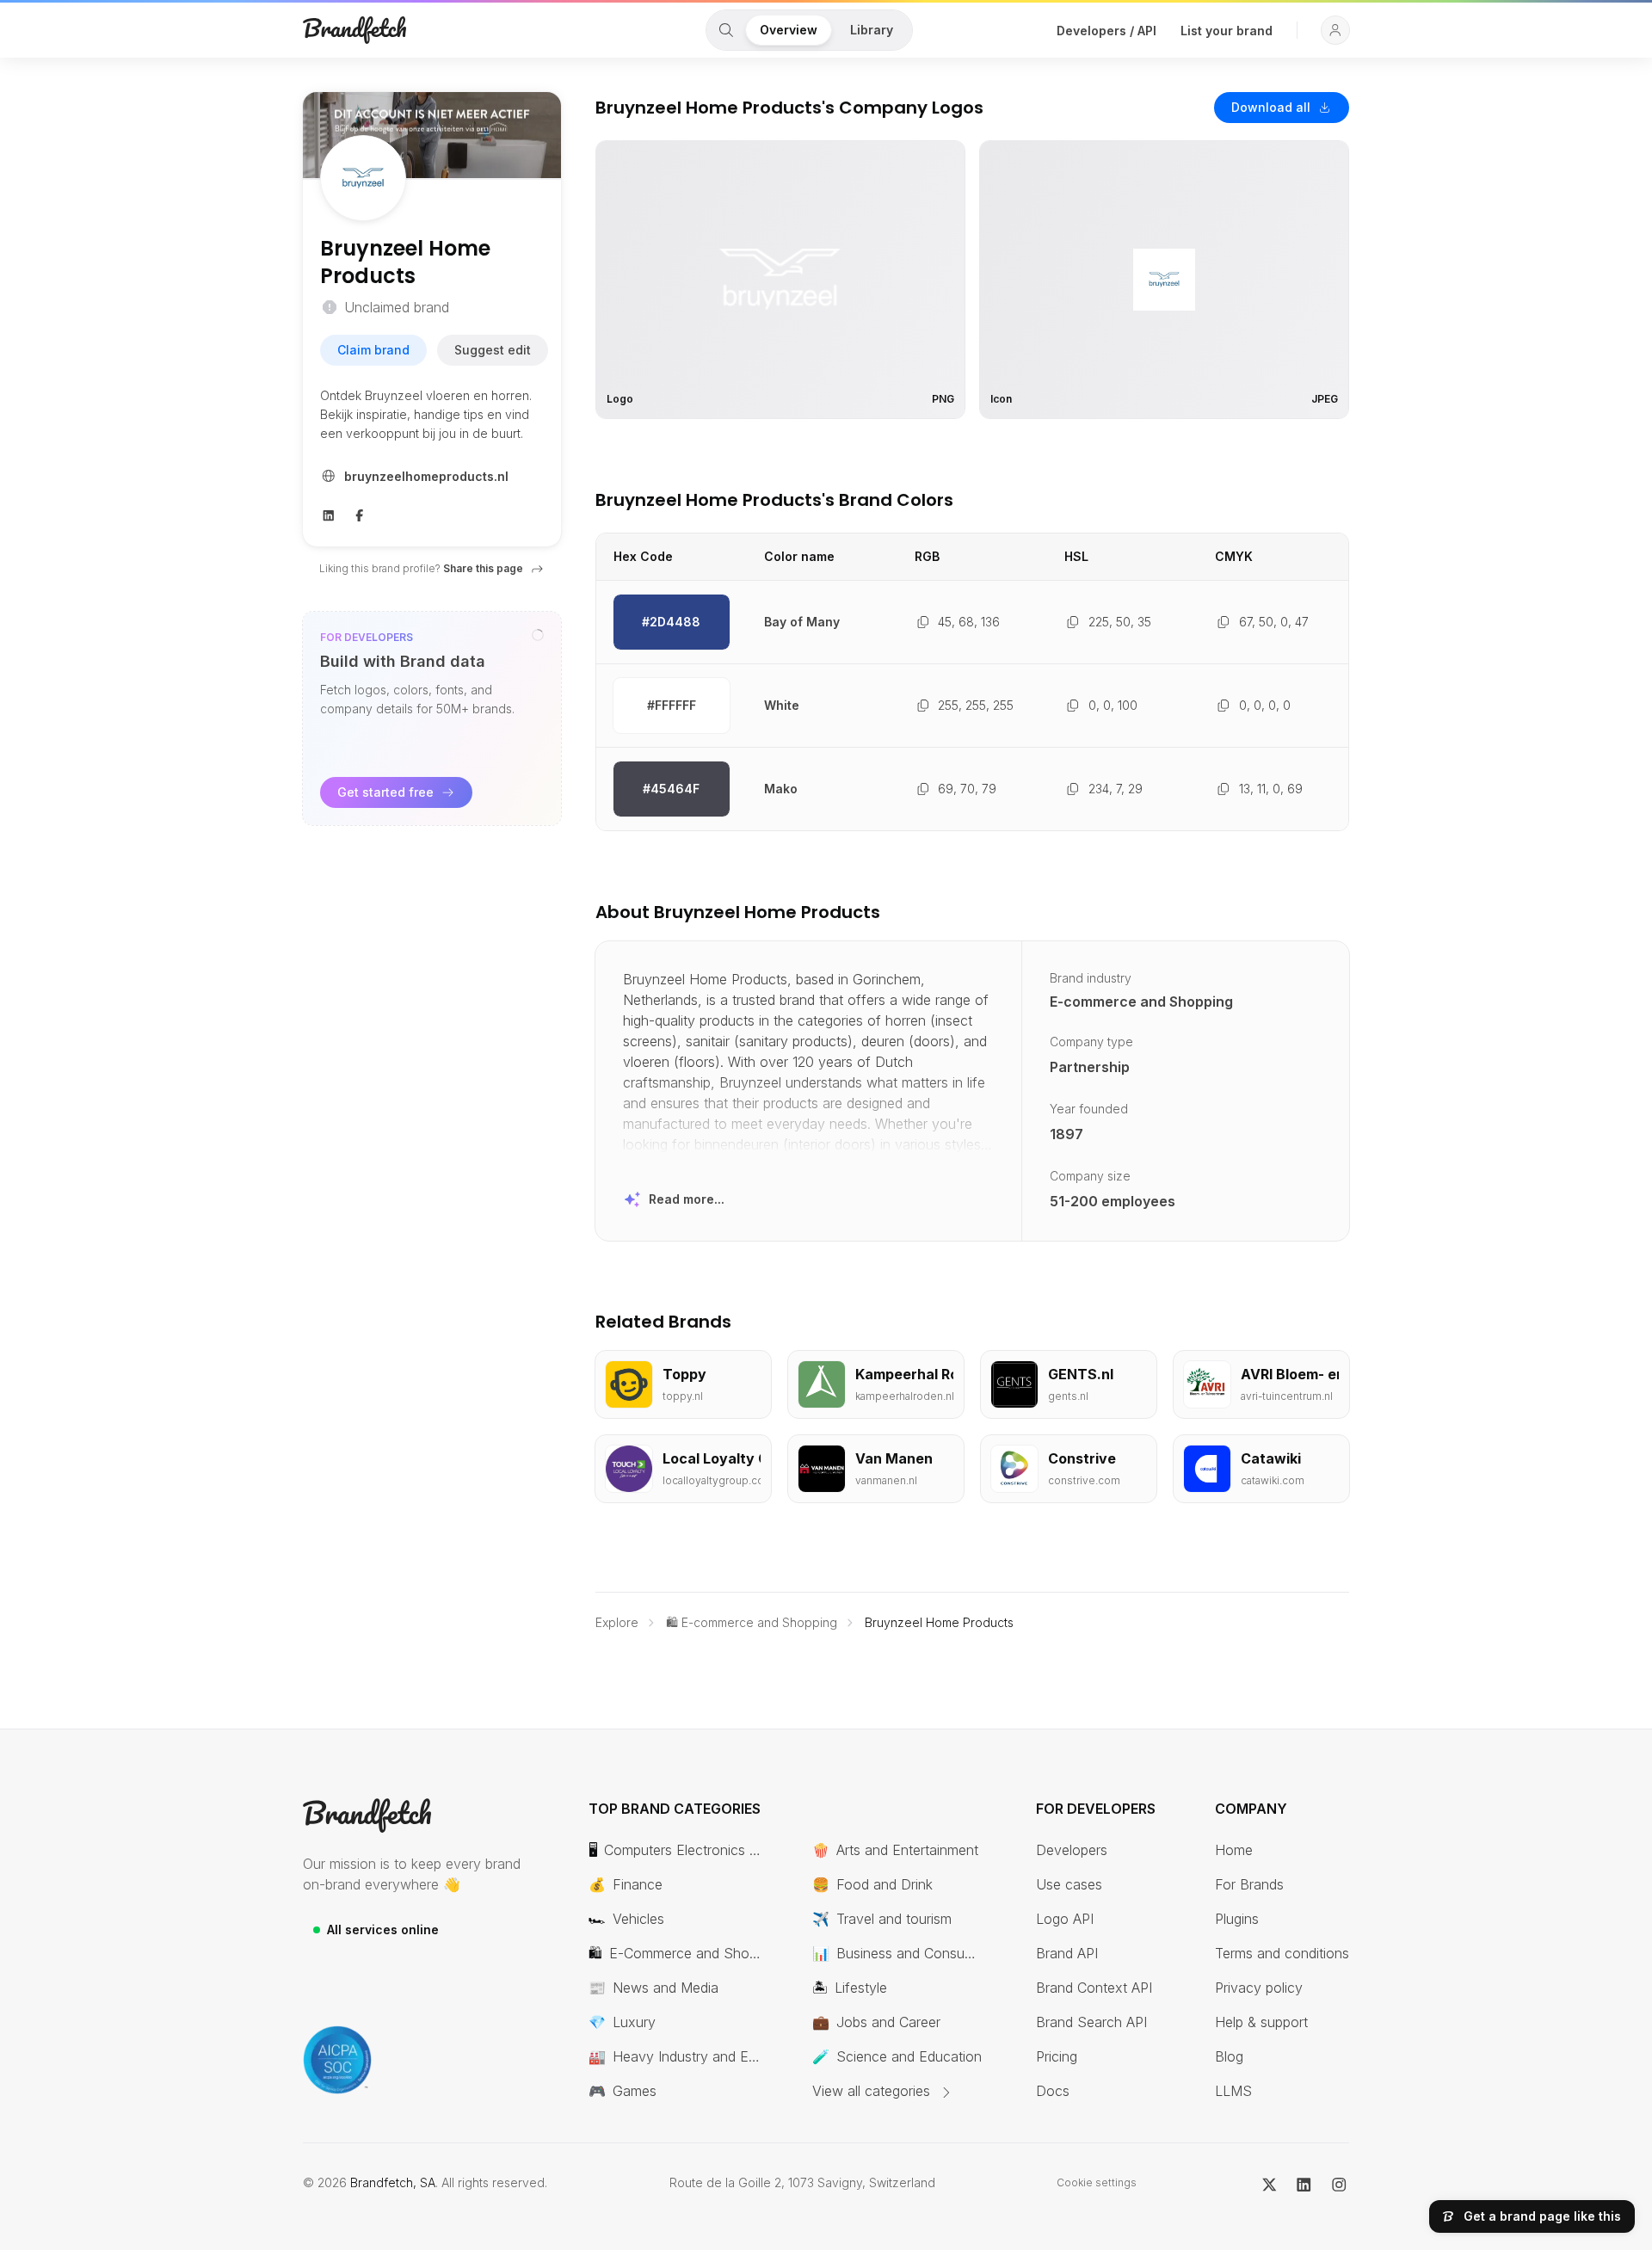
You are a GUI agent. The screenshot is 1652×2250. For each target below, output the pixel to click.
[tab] (726, 30)
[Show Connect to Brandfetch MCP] (538, 635)
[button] (1335, 30)
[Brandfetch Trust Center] (337, 2060)
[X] (1270, 2183)
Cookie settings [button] (1097, 2182)
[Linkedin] (329, 514)
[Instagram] (1339, 2183)
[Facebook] (360, 514)
